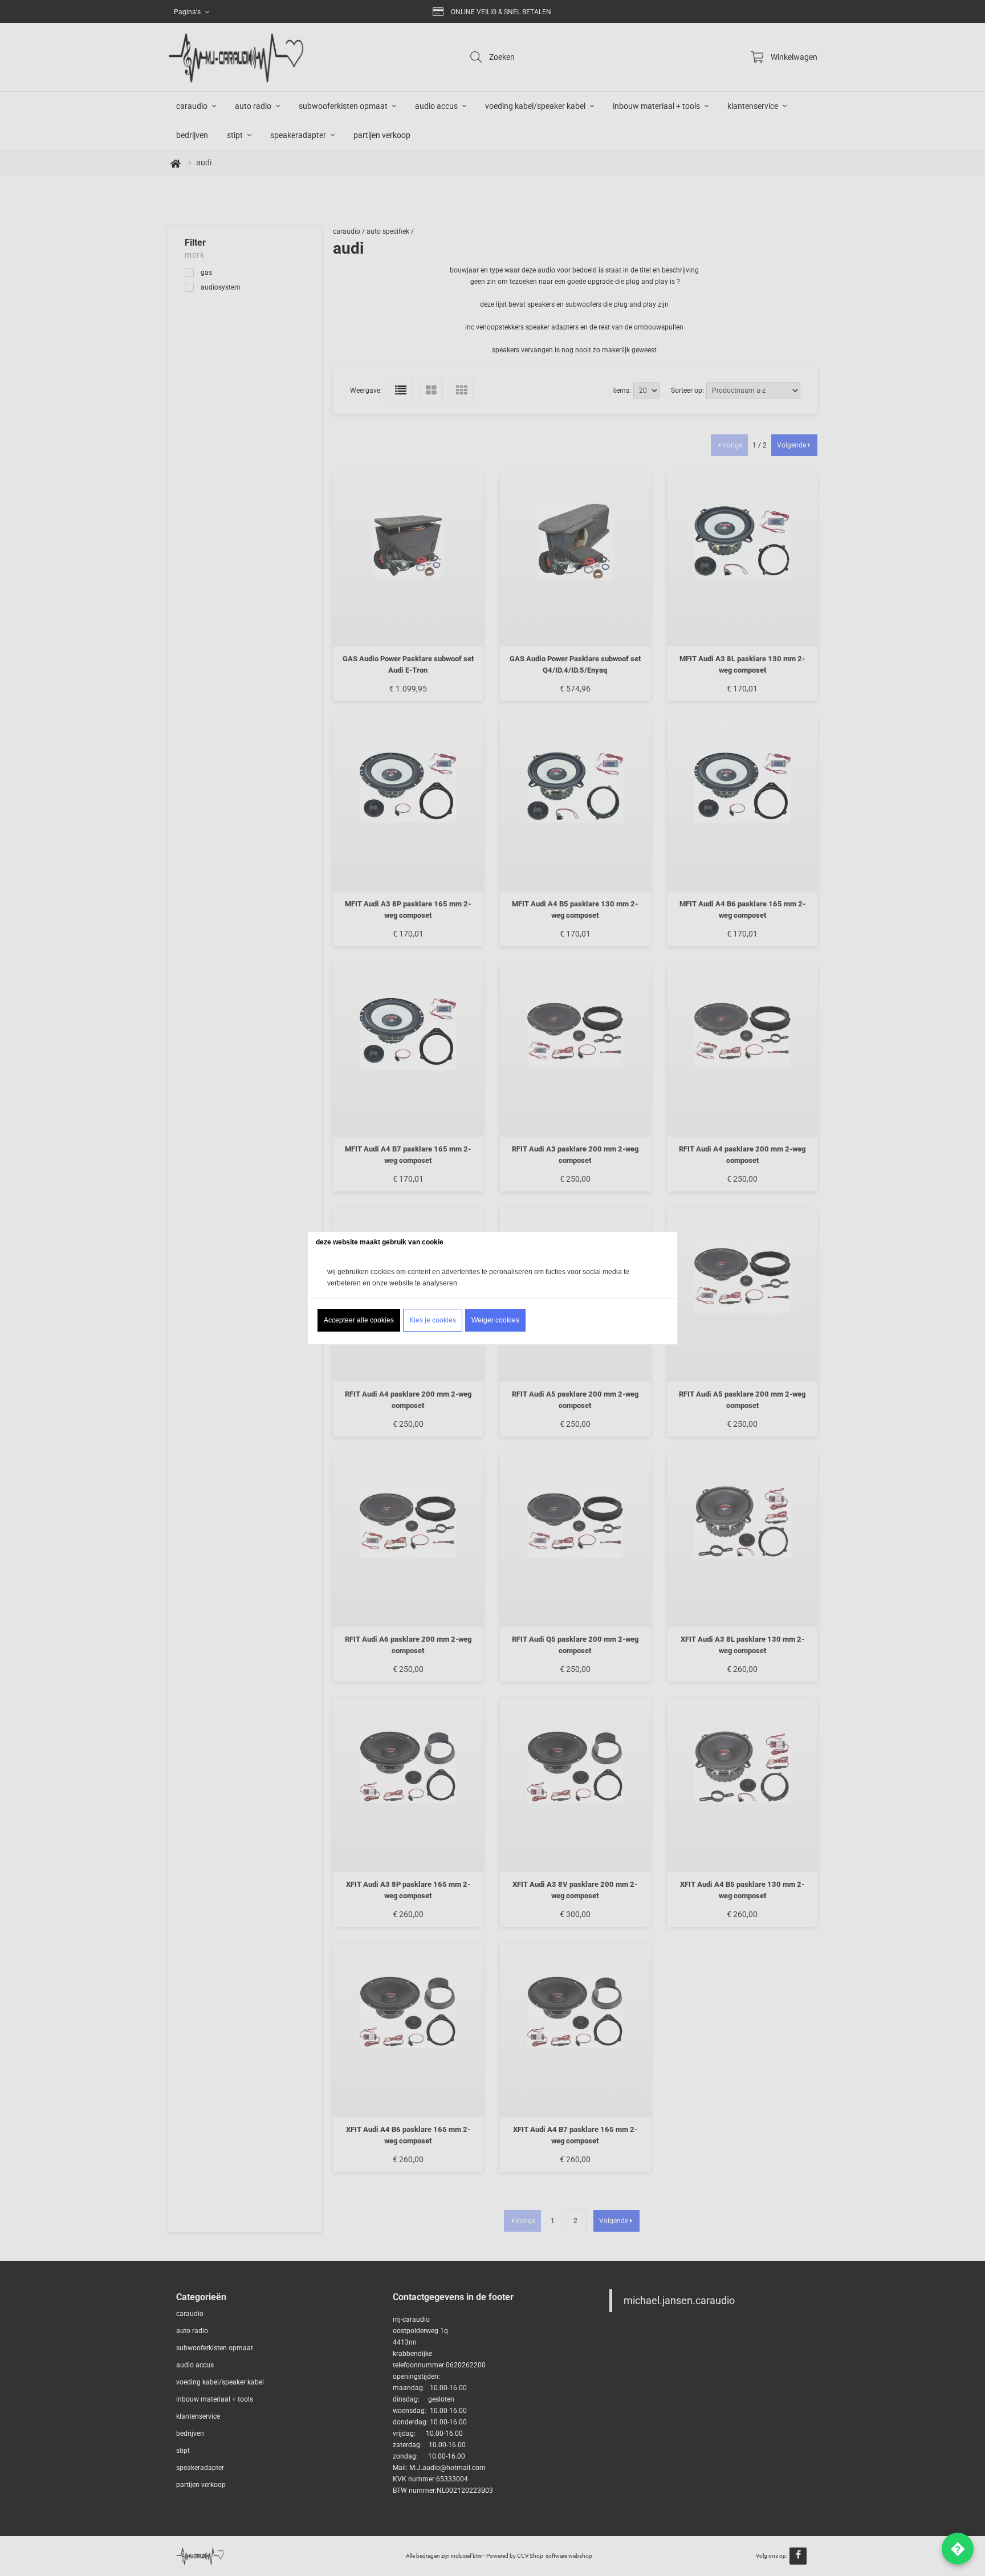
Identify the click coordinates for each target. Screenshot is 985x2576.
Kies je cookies (433, 1320)
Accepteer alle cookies (359, 1320)
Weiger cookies (495, 1320)
